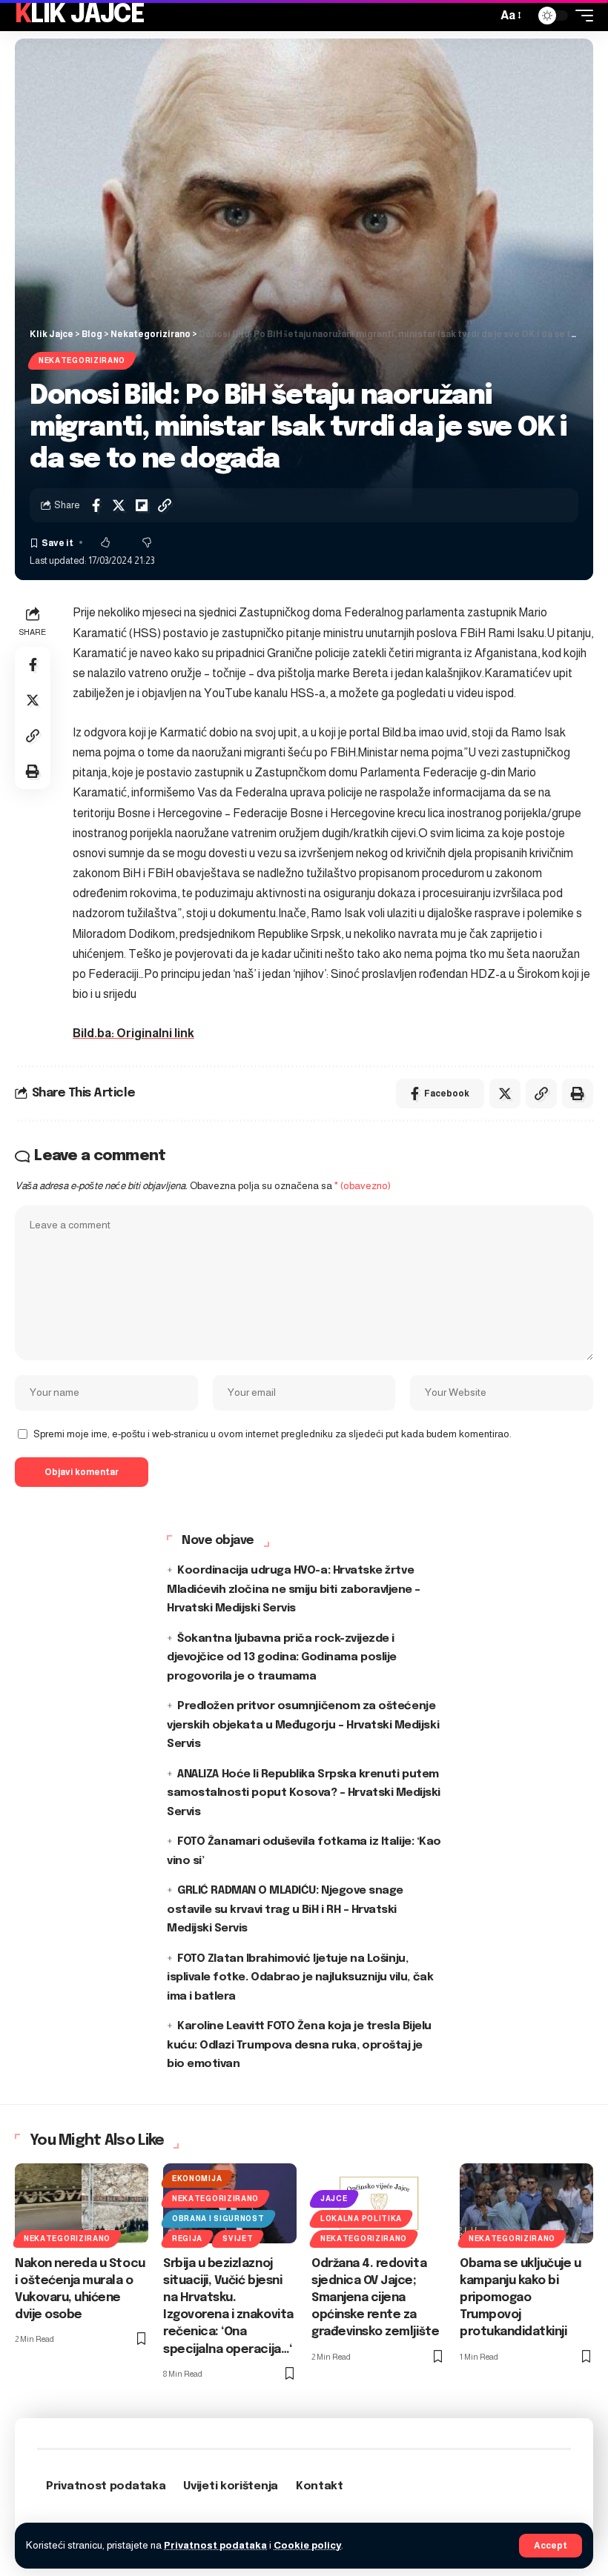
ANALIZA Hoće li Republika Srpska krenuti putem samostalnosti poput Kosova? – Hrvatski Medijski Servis (304, 1793)
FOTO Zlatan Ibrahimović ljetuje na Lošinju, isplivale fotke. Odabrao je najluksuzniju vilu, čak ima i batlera (300, 1978)
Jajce (334, 2199)
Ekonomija (197, 2179)
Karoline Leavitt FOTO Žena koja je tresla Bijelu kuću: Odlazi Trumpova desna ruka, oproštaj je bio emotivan (299, 2045)
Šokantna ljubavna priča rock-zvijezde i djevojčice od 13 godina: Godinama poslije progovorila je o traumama (282, 1658)
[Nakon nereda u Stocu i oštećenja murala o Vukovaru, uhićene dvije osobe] (82, 2203)
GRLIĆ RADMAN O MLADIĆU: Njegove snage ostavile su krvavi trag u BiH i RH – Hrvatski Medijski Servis (285, 1910)
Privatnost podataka (215, 2545)
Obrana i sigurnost (218, 2219)
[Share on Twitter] (119, 505)
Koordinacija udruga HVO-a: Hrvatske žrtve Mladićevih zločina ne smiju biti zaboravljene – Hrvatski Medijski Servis (294, 1590)
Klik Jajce (79, 15)
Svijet (238, 2239)
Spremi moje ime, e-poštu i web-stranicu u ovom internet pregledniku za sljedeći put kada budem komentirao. (272, 1434)
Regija (187, 2239)
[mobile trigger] (581, 16)
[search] (482, 16)
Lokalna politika (361, 2219)
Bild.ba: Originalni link (133, 1033)
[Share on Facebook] (96, 505)
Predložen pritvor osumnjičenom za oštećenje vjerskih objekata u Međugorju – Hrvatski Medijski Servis (303, 1725)
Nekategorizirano (82, 360)
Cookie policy (307, 2545)
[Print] (33, 771)
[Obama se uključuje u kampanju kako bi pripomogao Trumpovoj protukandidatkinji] (526, 2203)
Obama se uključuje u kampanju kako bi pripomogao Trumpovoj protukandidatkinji (521, 2298)
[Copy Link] (165, 505)
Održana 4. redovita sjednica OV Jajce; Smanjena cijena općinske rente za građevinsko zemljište (375, 2298)
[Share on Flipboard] (142, 505)
